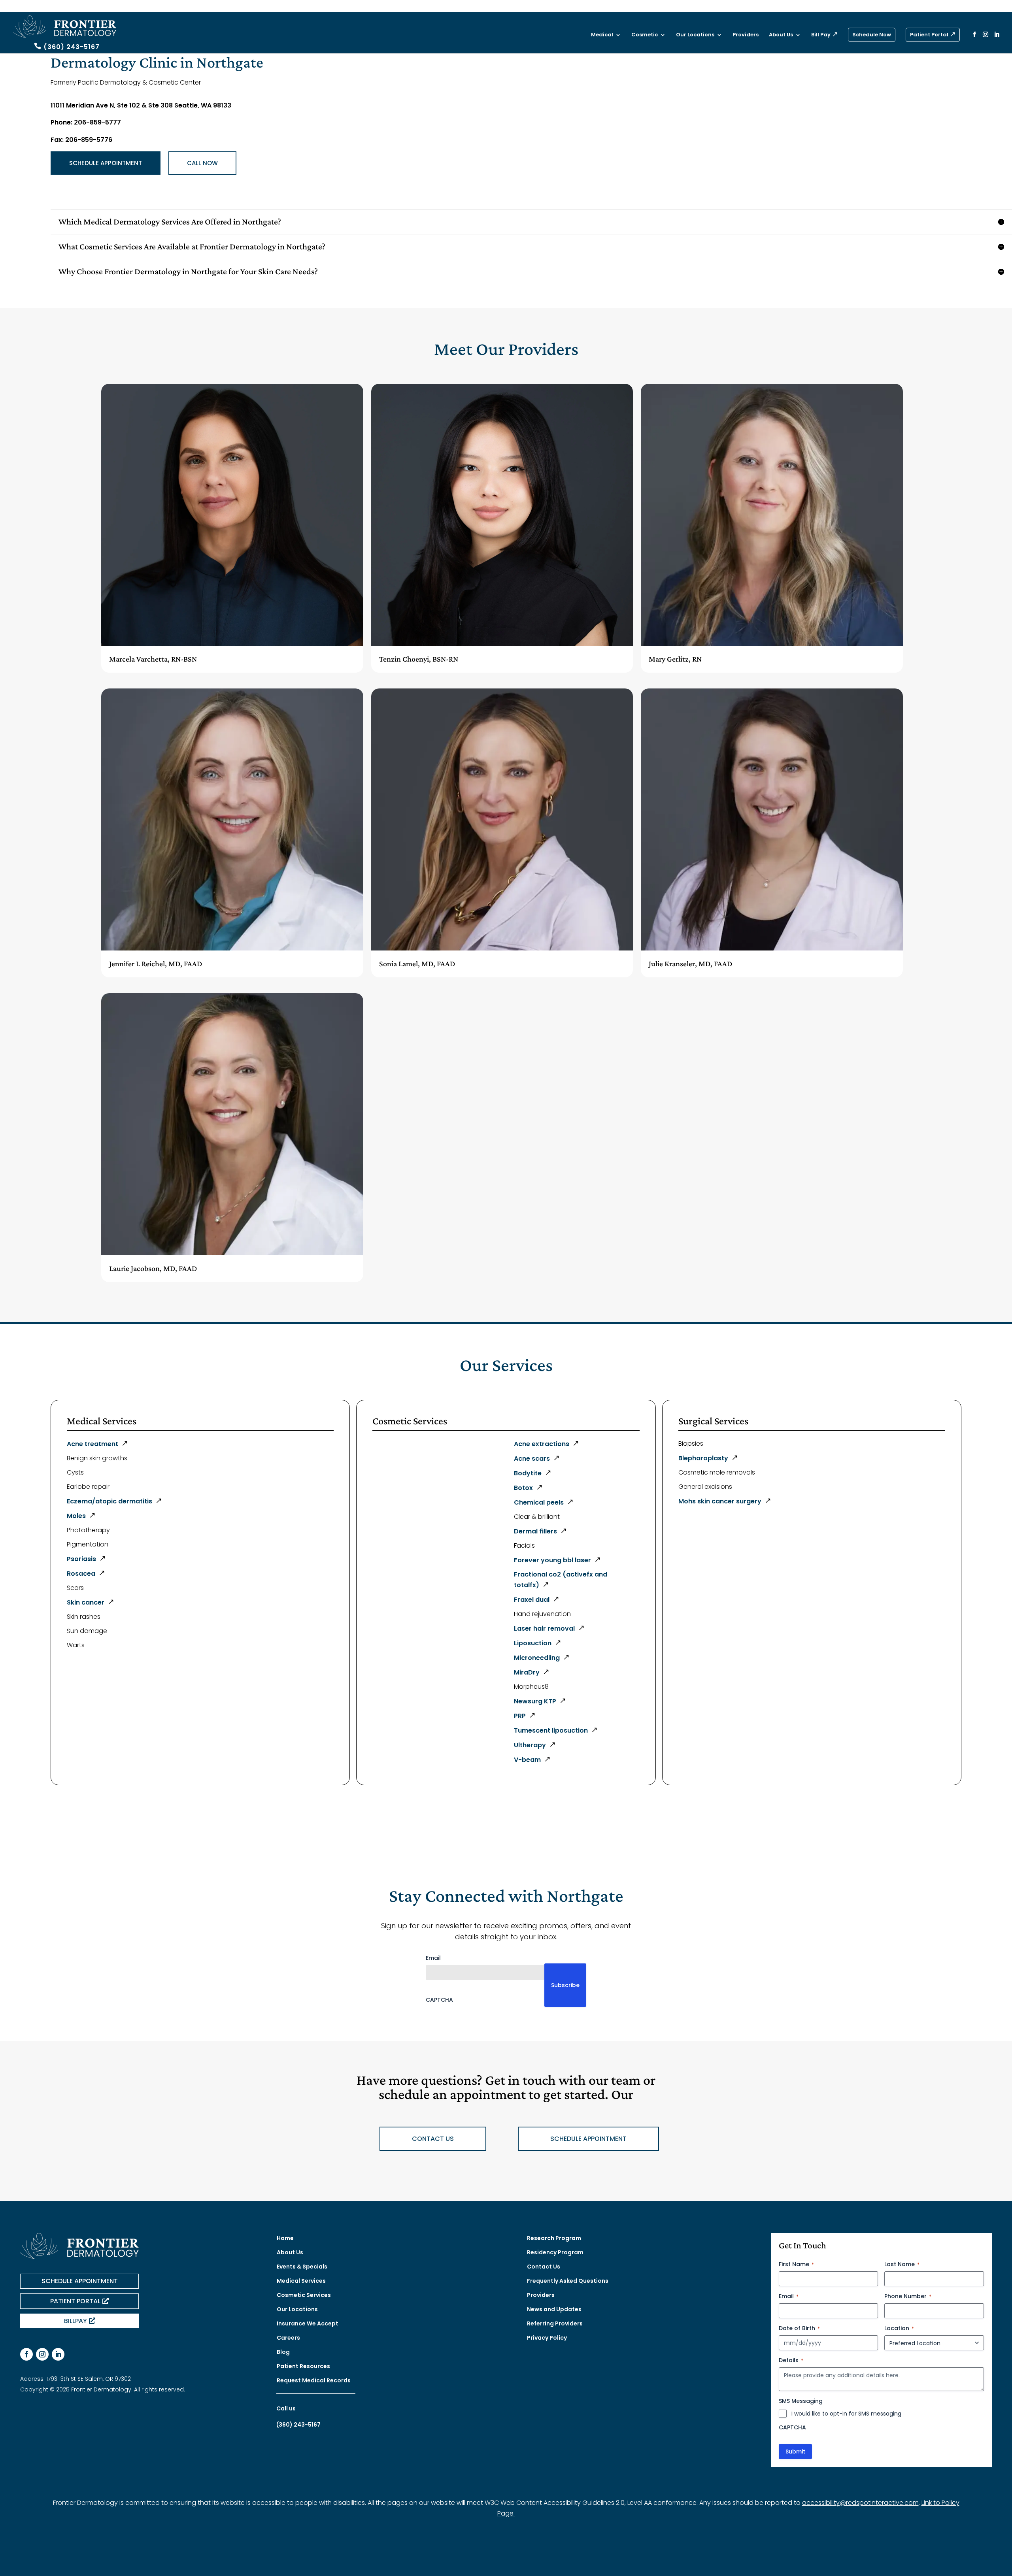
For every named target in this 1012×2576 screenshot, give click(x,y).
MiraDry (527, 1672)
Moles (76, 1516)
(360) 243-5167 (72, 47)
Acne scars (532, 1459)
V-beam (527, 1760)
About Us (781, 35)
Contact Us (544, 2267)
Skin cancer (86, 1602)
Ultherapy (530, 1745)
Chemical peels (539, 1502)
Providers (746, 35)
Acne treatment (93, 1444)
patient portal (75, 2301)
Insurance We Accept (308, 2323)
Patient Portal (929, 35)
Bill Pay (821, 35)
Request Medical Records (314, 2380)
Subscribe (565, 1985)
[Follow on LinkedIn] (58, 2354)
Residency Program (555, 2252)
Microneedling (537, 1658)
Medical (602, 35)
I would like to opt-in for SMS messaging (846, 2414)
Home (285, 2238)
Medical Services (301, 2281)
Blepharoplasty (703, 1458)
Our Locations (695, 35)
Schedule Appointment (106, 163)
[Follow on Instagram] (42, 2354)
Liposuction (533, 1643)
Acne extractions (542, 1444)
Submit (795, 2452)
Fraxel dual (532, 1600)
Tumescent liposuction (551, 1730)
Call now (202, 163)
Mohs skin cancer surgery (720, 1501)
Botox (523, 1488)
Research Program (554, 2238)
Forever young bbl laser (552, 1560)
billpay (76, 2321)
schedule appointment (588, 2139)
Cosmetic (645, 35)
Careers (288, 2338)
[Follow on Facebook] (26, 2354)
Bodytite (528, 1473)
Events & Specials (302, 2267)
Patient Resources (303, 2366)
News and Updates (554, 2309)
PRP (520, 1716)
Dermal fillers (535, 1531)
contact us (433, 2139)
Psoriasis (81, 1559)
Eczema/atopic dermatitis (110, 1501)
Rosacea (81, 1574)
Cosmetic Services (304, 2295)
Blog (283, 2352)
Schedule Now (872, 35)
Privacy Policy (547, 2338)
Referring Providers (555, 2323)
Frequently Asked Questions (568, 2281)
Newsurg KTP (535, 1701)
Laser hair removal (544, 1628)
